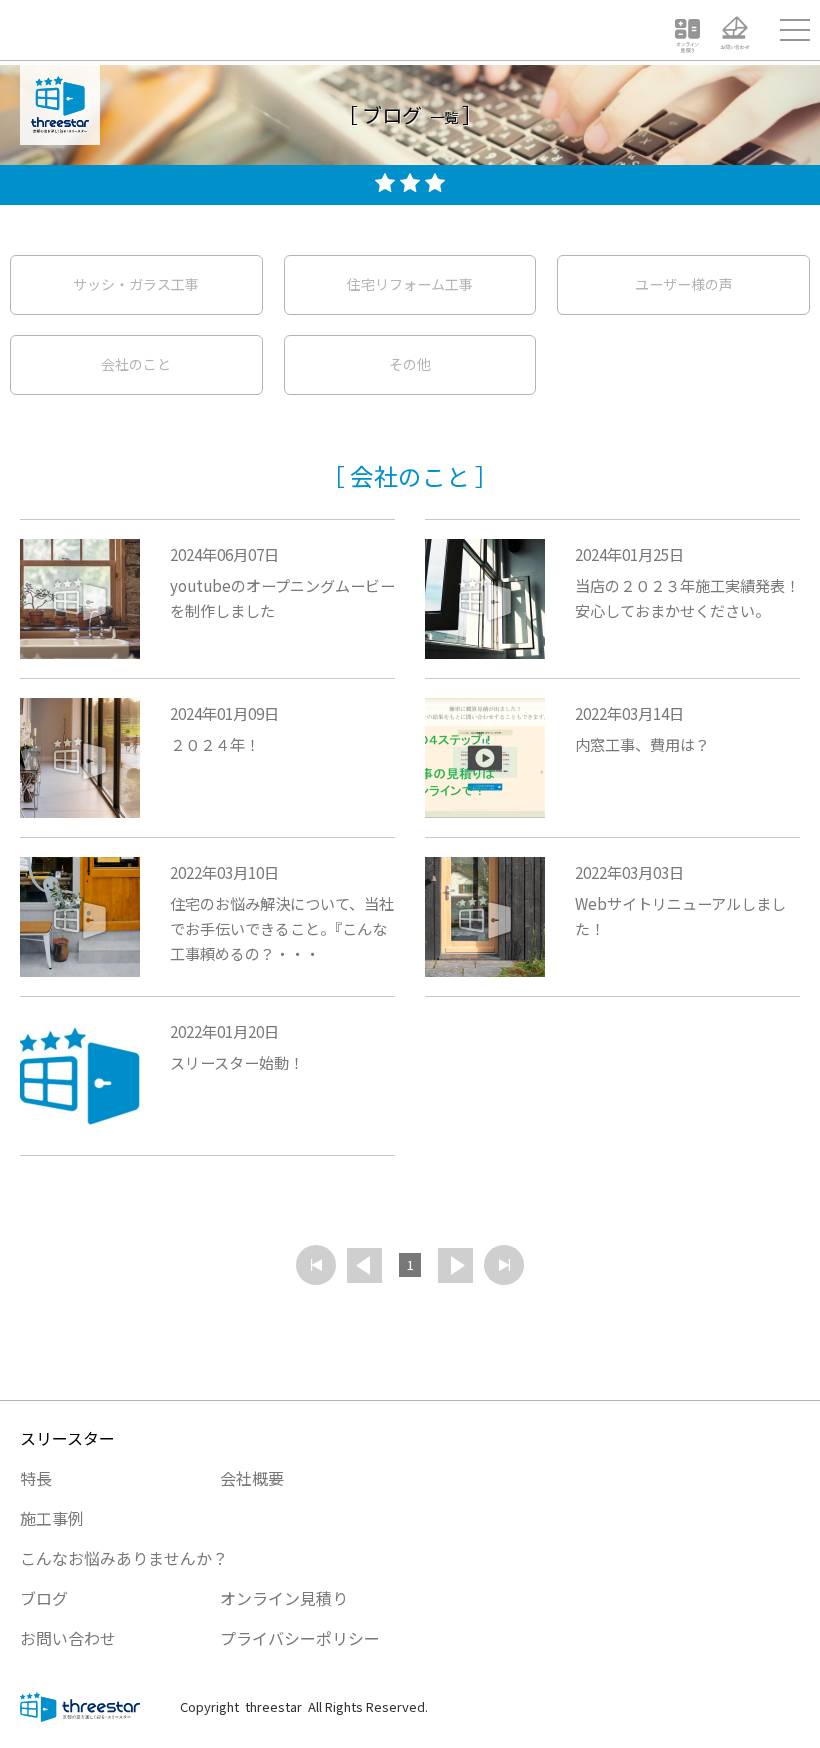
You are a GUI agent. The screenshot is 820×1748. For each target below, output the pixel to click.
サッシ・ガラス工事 (136, 284)
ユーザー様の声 (684, 284)
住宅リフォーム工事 (410, 284)
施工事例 (52, 1518)
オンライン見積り (284, 1598)
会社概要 (252, 1478)
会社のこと (136, 364)
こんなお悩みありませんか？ (124, 1558)
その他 (410, 364)
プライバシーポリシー (300, 1638)
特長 (36, 1478)
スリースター (67, 1438)
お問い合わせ (68, 1638)
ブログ (44, 1598)
